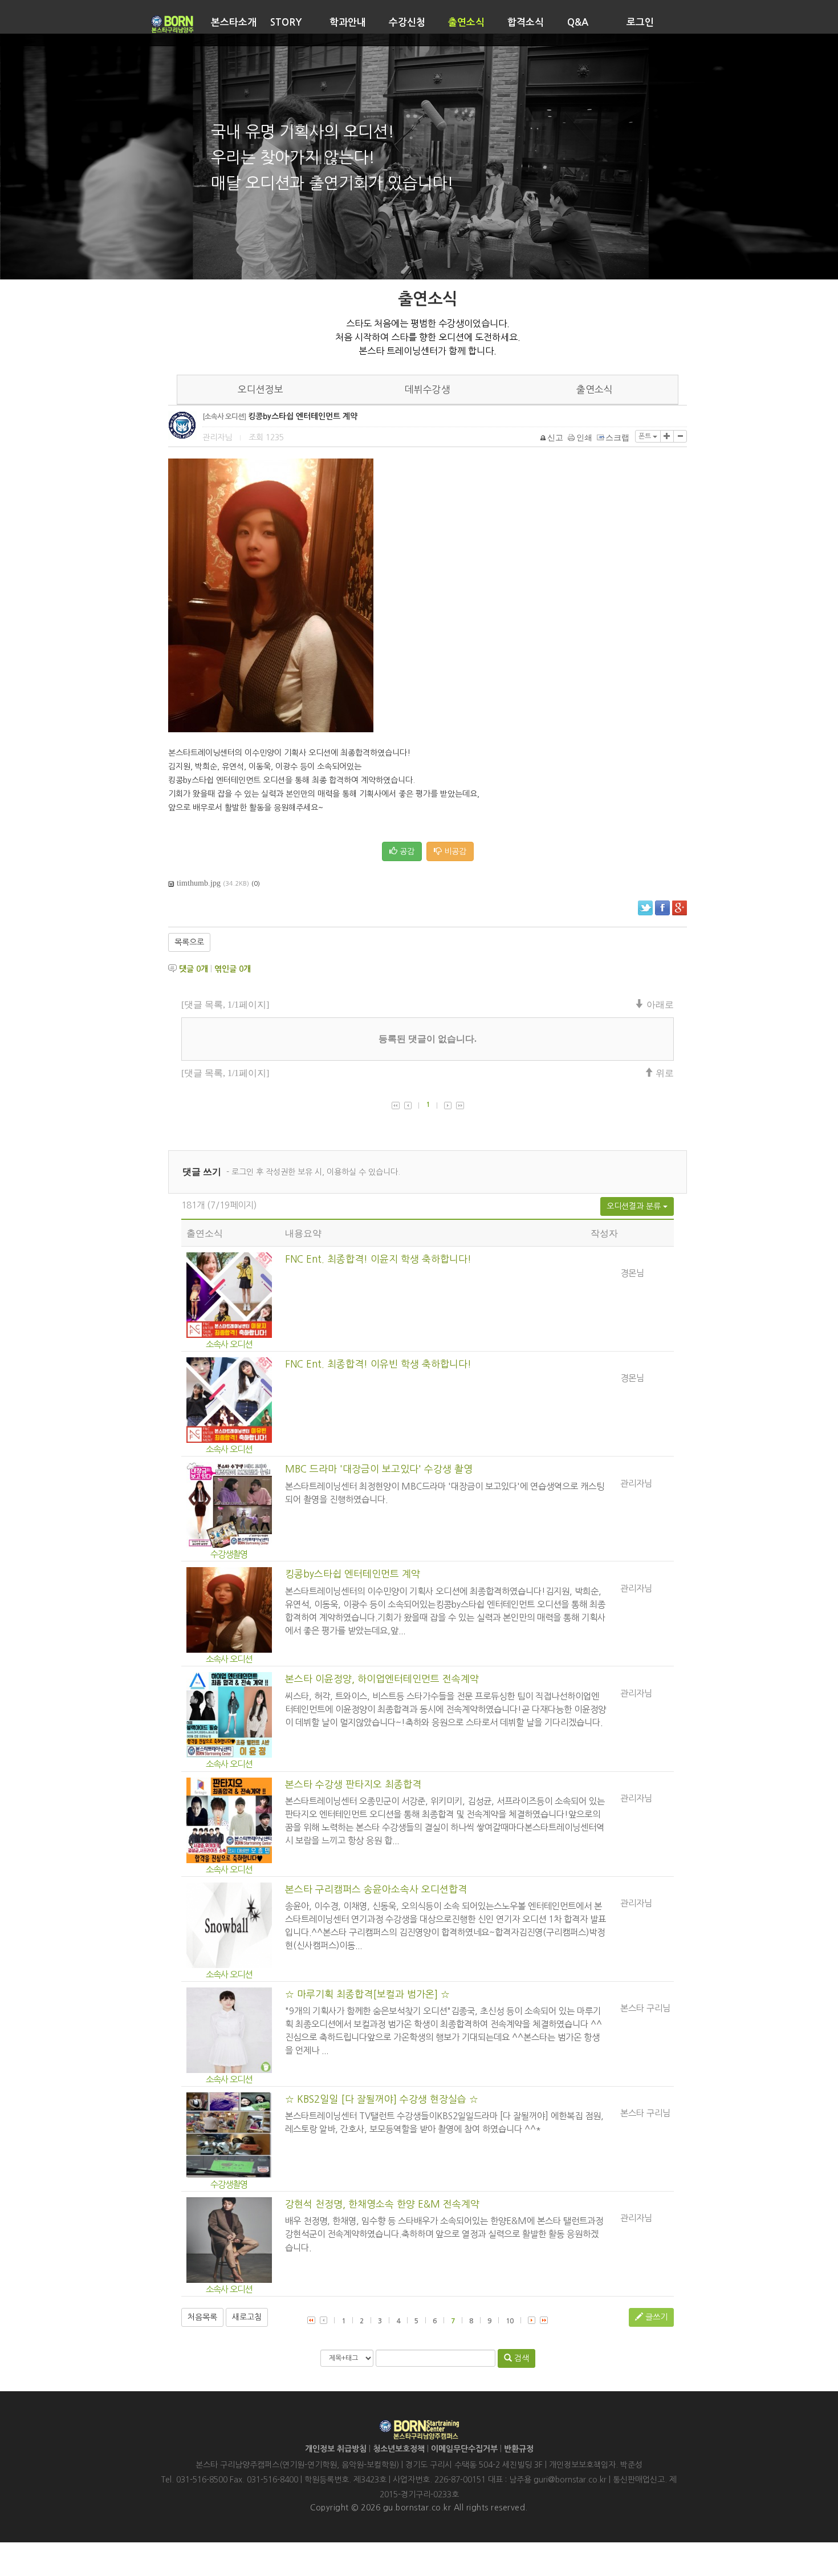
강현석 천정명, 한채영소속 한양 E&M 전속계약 (382, 2204)
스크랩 (617, 438)
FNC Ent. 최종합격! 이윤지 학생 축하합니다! (378, 1259)
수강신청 (407, 23)
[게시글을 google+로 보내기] (680, 908)
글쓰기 (655, 2317)
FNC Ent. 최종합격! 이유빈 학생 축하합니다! (378, 1364)
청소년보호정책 (399, 2449)
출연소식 (466, 23)
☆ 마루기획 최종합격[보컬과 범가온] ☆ (367, 1994)
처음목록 (202, 2317)
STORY (286, 23)
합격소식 (526, 23)
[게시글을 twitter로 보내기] (645, 908)
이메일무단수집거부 (464, 2449)
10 (510, 2321)
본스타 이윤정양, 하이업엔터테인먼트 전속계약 (382, 1679)
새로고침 (247, 2317)
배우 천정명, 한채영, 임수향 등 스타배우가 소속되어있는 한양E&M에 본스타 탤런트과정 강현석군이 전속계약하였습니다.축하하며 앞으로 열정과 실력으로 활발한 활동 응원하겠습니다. (444, 2234)
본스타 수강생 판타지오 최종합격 (353, 1784)
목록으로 (189, 942)
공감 (406, 851)
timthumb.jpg (199, 883)
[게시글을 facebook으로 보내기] (662, 908)
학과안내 (348, 23)
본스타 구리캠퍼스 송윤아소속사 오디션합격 (376, 1889)
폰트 (646, 436)
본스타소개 (234, 23)
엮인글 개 (233, 969)
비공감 (454, 851)
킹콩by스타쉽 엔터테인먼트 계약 (353, 1574)
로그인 (640, 23)
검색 (520, 2358)
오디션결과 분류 (635, 1206)
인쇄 (584, 438)
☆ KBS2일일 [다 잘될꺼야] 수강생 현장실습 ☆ (382, 2099)
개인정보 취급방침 (336, 2449)
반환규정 (519, 2449)
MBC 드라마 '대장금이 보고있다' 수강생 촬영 (379, 1469)
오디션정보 (261, 390)
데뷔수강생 (428, 390)
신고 (555, 438)
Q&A (578, 23)
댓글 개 (194, 969)
